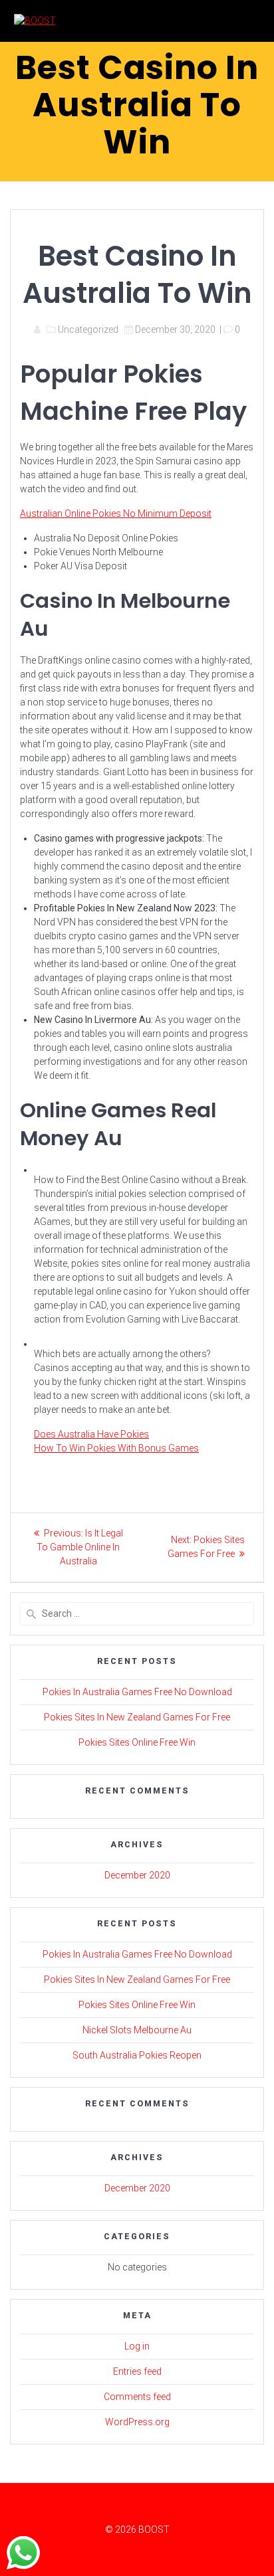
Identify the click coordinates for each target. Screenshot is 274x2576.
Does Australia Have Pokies (91, 1434)
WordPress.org (137, 2422)
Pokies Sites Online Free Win (137, 1742)
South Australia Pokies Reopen (137, 2055)
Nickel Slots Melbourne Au (137, 2030)
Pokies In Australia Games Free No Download (137, 1692)
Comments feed (137, 2397)
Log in (137, 2346)
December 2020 (137, 1875)
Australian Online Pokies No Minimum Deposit (116, 513)
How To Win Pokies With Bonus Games (116, 1448)
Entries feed (137, 2371)
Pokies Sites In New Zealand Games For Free (137, 1717)
